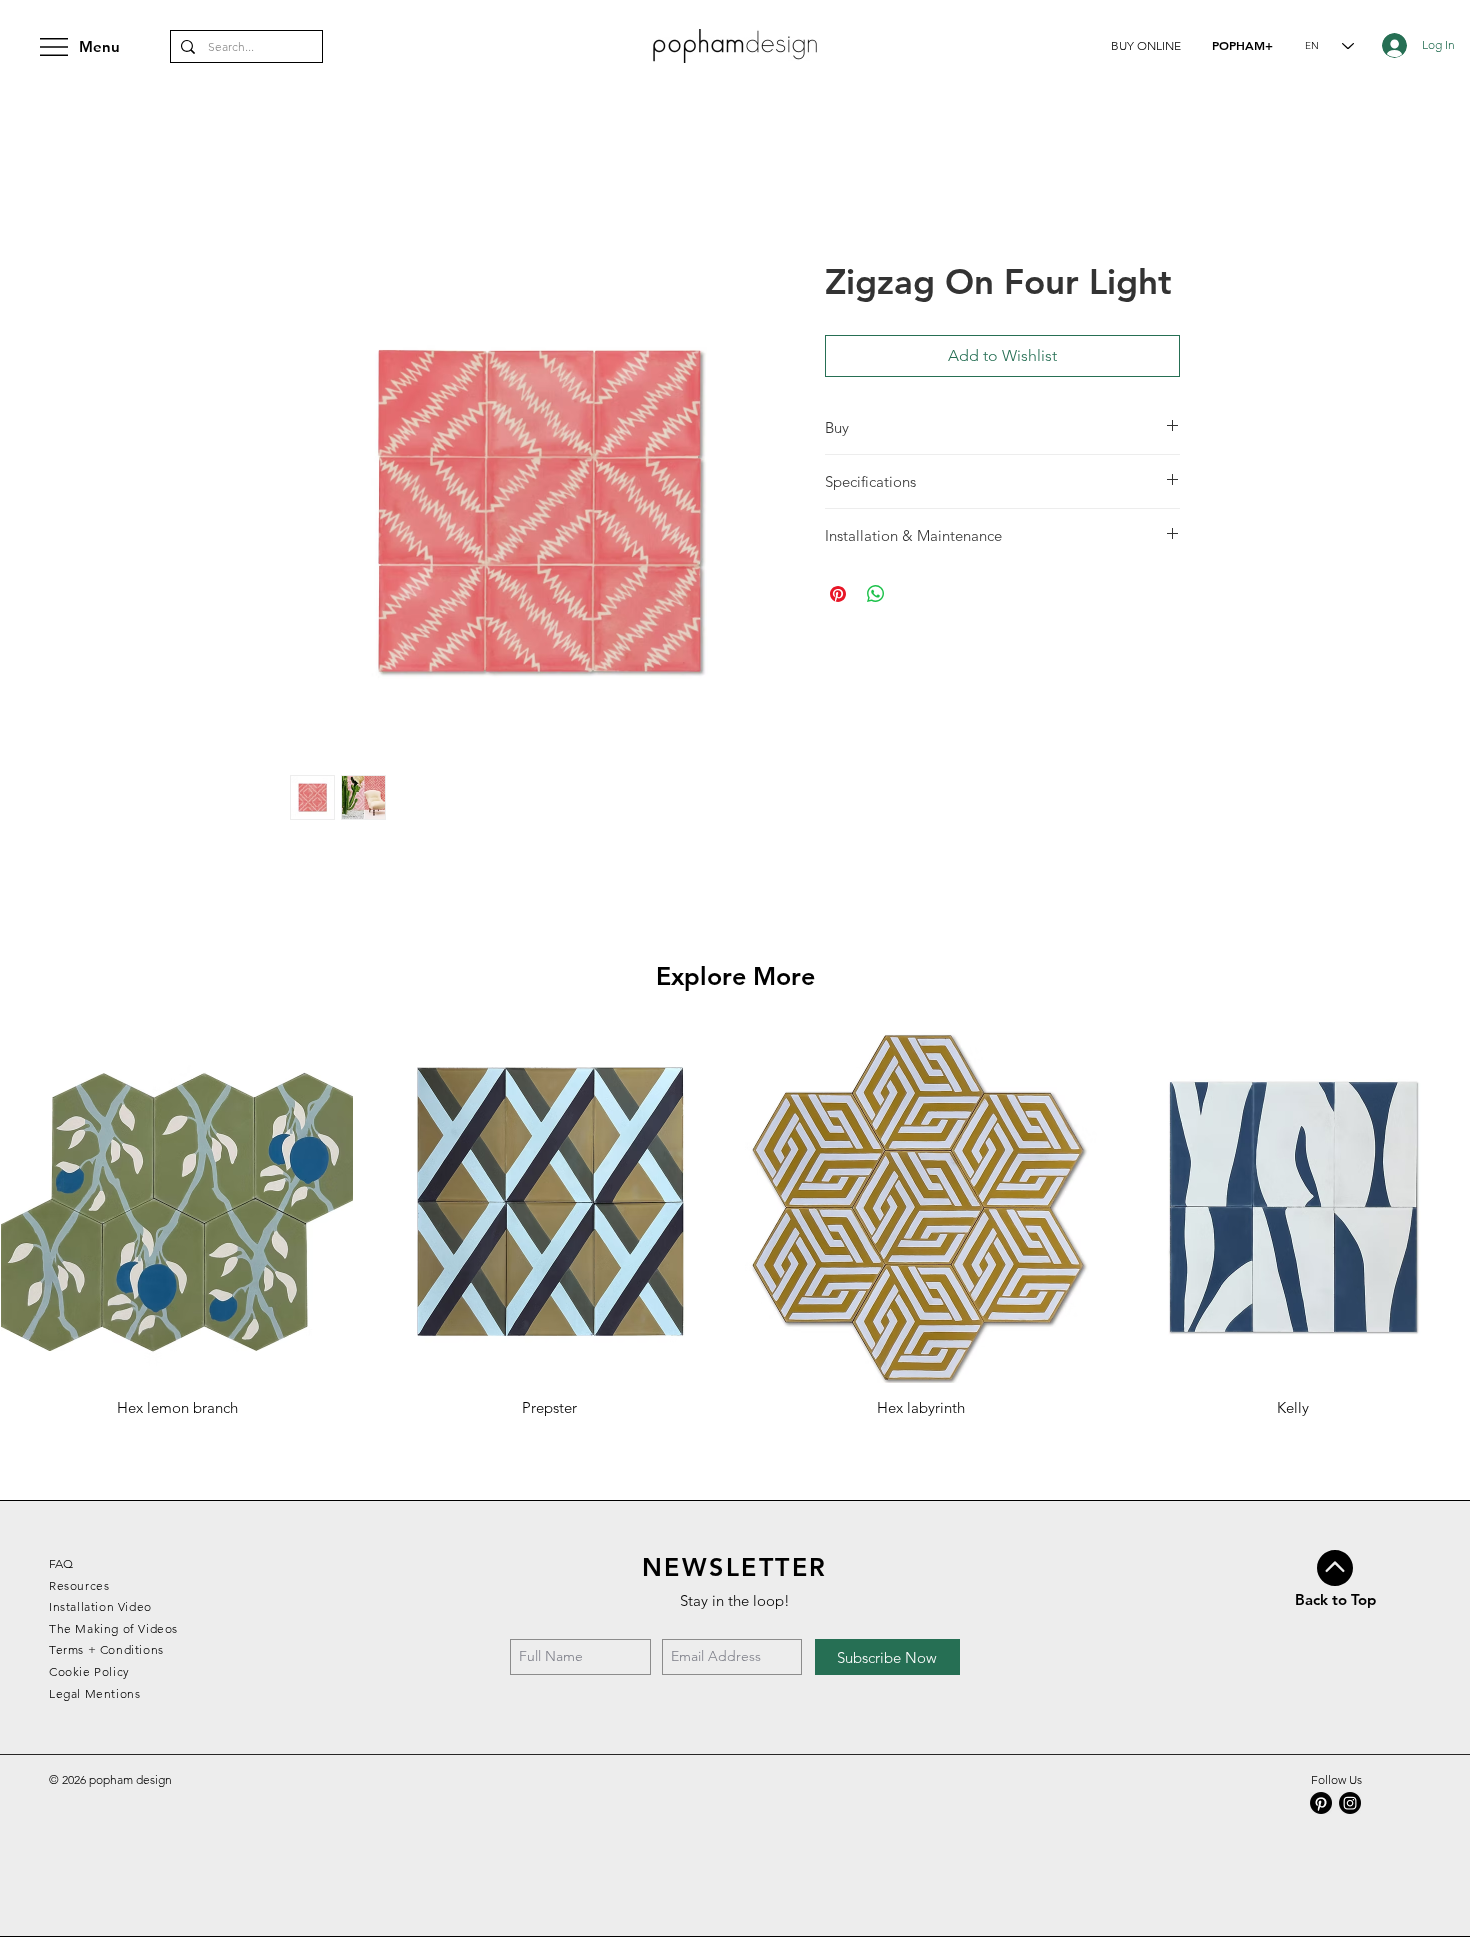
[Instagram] (1350, 1803)
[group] (735, 1224)
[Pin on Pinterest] (838, 594)
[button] (1146, 45)
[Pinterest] (1321, 1803)
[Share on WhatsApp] (876, 594)
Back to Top (1335, 1599)
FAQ (61, 1563)
